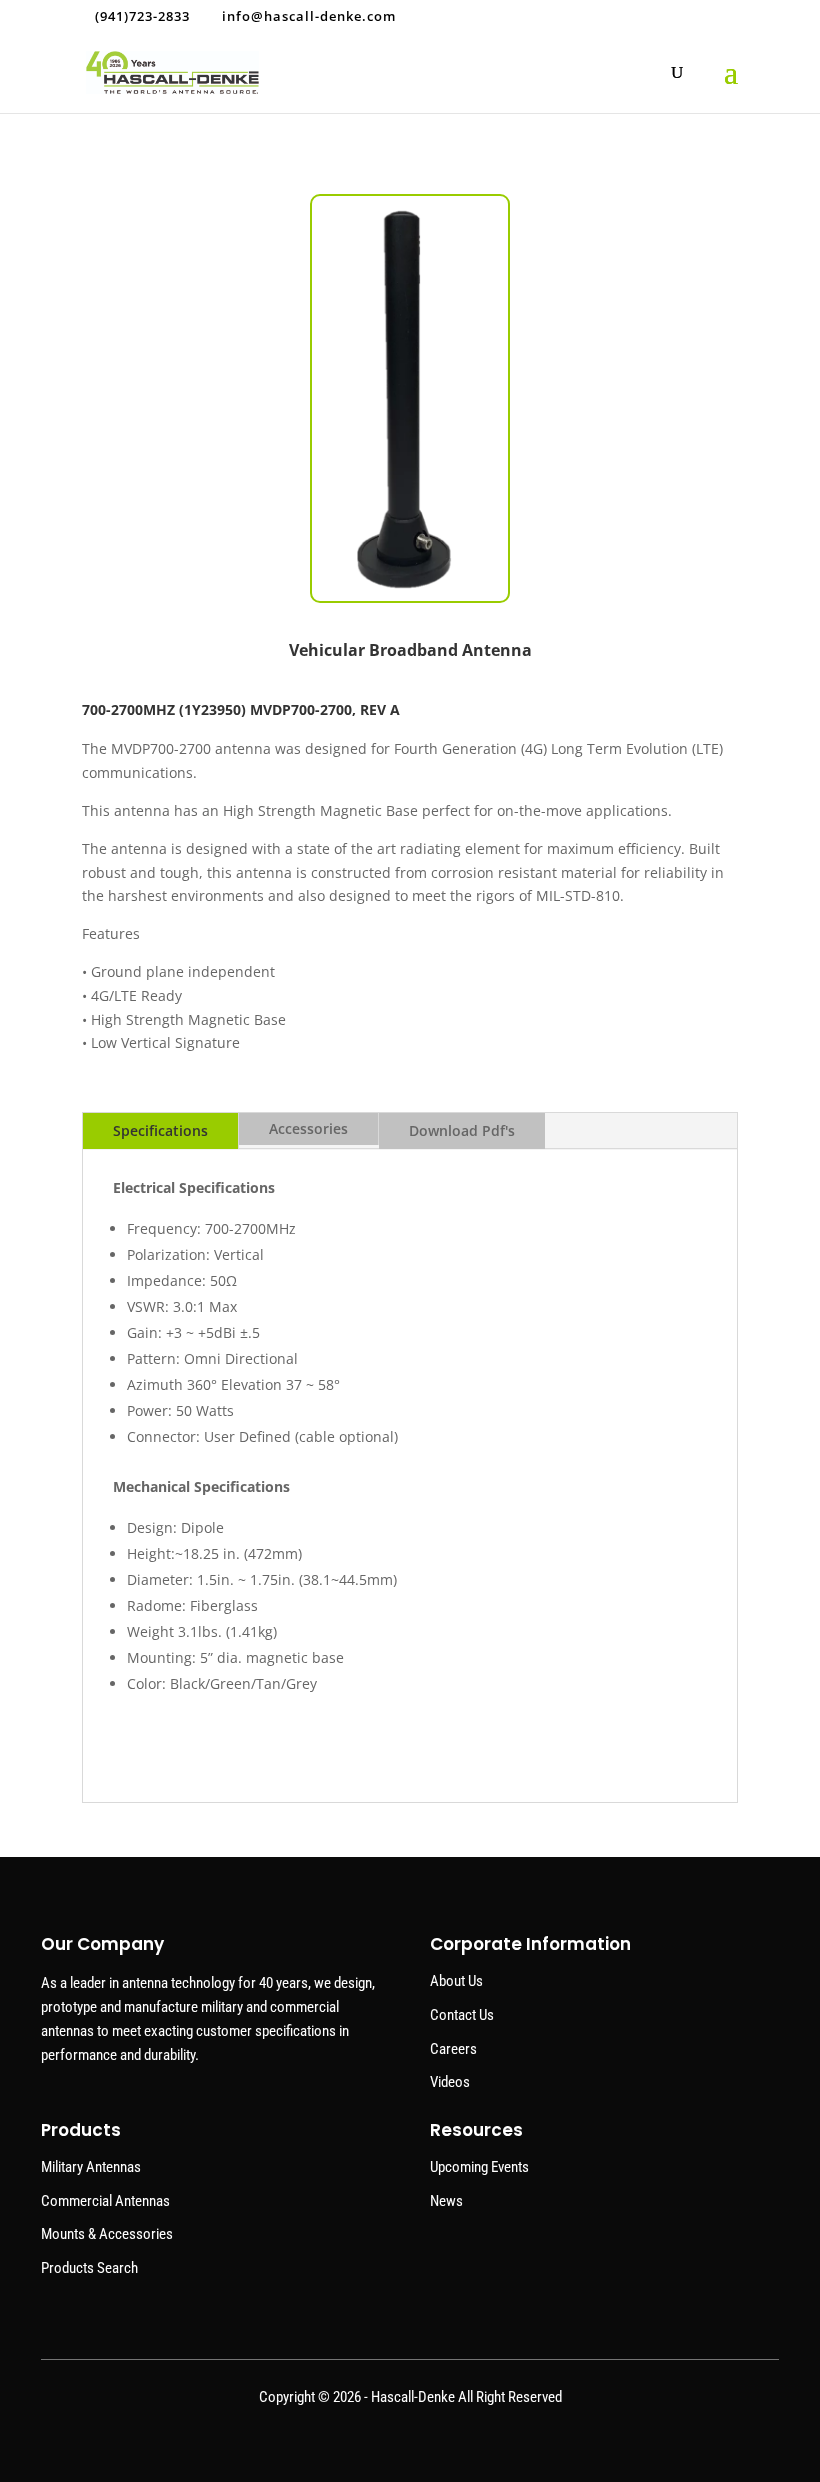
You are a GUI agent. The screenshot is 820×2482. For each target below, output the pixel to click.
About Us (456, 1981)
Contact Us (462, 2015)
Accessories (308, 1128)
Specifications (160, 1130)
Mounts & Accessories (107, 2234)
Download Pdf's (462, 1130)
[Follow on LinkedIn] (410, 2442)
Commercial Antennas (105, 2201)
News (446, 2201)
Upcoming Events (479, 2167)
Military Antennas (91, 2167)
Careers (453, 2049)
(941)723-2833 (142, 16)
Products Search (89, 2268)
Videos (450, 2082)
